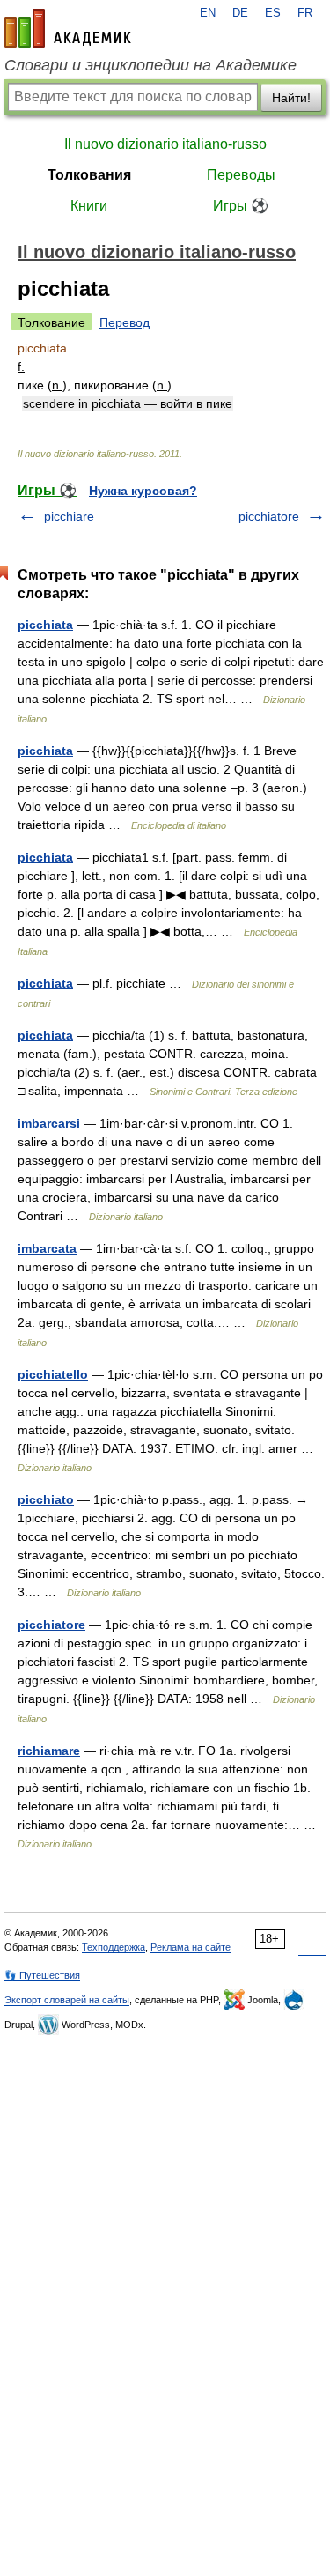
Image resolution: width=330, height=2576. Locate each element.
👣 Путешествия (42, 1975)
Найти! (291, 98)
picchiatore (269, 516)
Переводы (241, 175)
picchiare (69, 516)
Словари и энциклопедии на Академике (150, 65)
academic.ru (68, 28)
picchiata (45, 625)
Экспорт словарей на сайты (67, 2000)
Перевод (125, 322)
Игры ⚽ (241, 206)
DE (240, 13)
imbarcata (47, 1248)
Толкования (89, 175)
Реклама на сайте (191, 1947)
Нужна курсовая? (143, 491)
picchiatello (53, 1374)
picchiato (46, 1499)
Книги (89, 206)
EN (208, 13)
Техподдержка (114, 1947)
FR (305, 13)
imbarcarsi (49, 1123)
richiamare (49, 1751)
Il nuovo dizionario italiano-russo (165, 144)
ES (273, 13)
